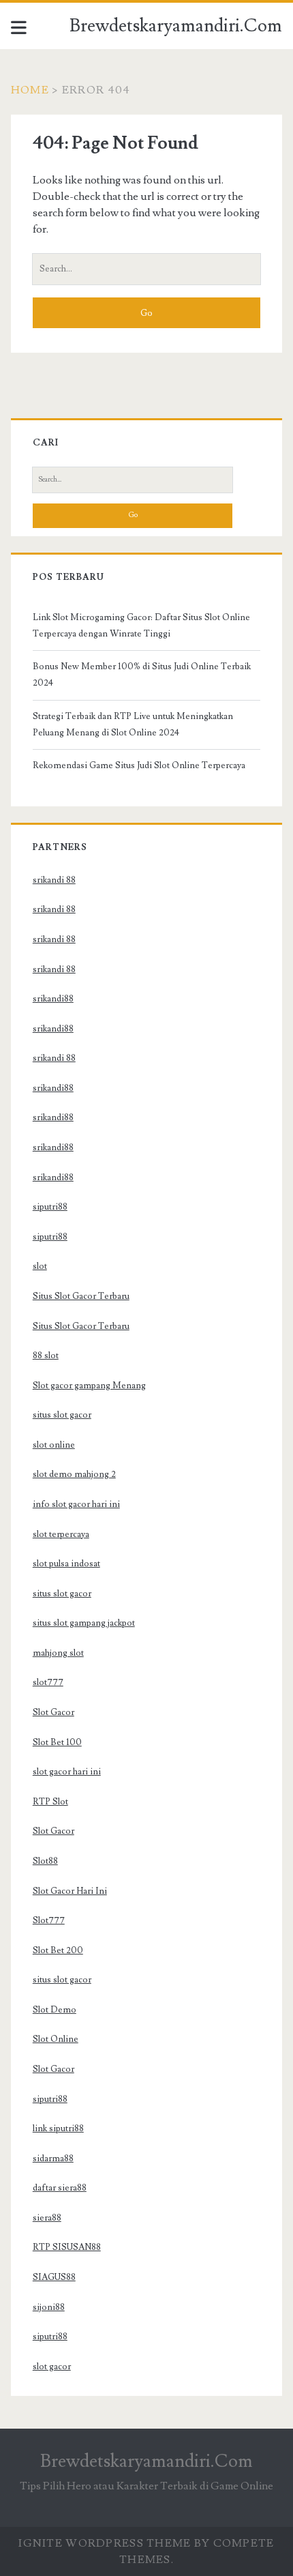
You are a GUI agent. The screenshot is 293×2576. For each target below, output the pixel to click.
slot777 (48, 1682)
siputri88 (50, 1207)
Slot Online (56, 2039)
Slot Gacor (53, 1712)
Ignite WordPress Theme (105, 2543)
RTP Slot (50, 1802)
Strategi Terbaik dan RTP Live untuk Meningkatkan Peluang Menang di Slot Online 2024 (133, 724)
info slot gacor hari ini (76, 1504)
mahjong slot (58, 1653)
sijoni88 (49, 2307)
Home (30, 90)
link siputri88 (58, 2128)
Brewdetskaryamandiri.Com (176, 26)
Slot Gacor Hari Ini (70, 1891)
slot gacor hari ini (67, 1772)
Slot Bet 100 (57, 1742)
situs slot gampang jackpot (84, 1623)
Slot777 (49, 1920)
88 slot (46, 1356)
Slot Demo (55, 2010)
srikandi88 (53, 999)
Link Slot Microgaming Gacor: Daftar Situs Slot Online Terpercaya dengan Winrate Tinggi (141, 626)
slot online (54, 1445)
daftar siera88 (60, 2188)
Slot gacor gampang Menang (89, 1386)
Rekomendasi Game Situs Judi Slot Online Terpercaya (139, 765)
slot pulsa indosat (66, 1564)
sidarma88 (53, 2158)
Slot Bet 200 (58, 1950)
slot (40, 1266)
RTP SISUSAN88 (67, 2247)
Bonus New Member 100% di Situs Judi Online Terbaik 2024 (142, 675)
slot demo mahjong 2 (74, 1474)
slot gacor (52, 2367)
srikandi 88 (54, 880)
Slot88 (45, 1861)
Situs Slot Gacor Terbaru (81, 1296)
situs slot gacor (62, 1415)
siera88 (47, 2218)
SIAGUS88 (54, 2277)
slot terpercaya (61, 1534)
